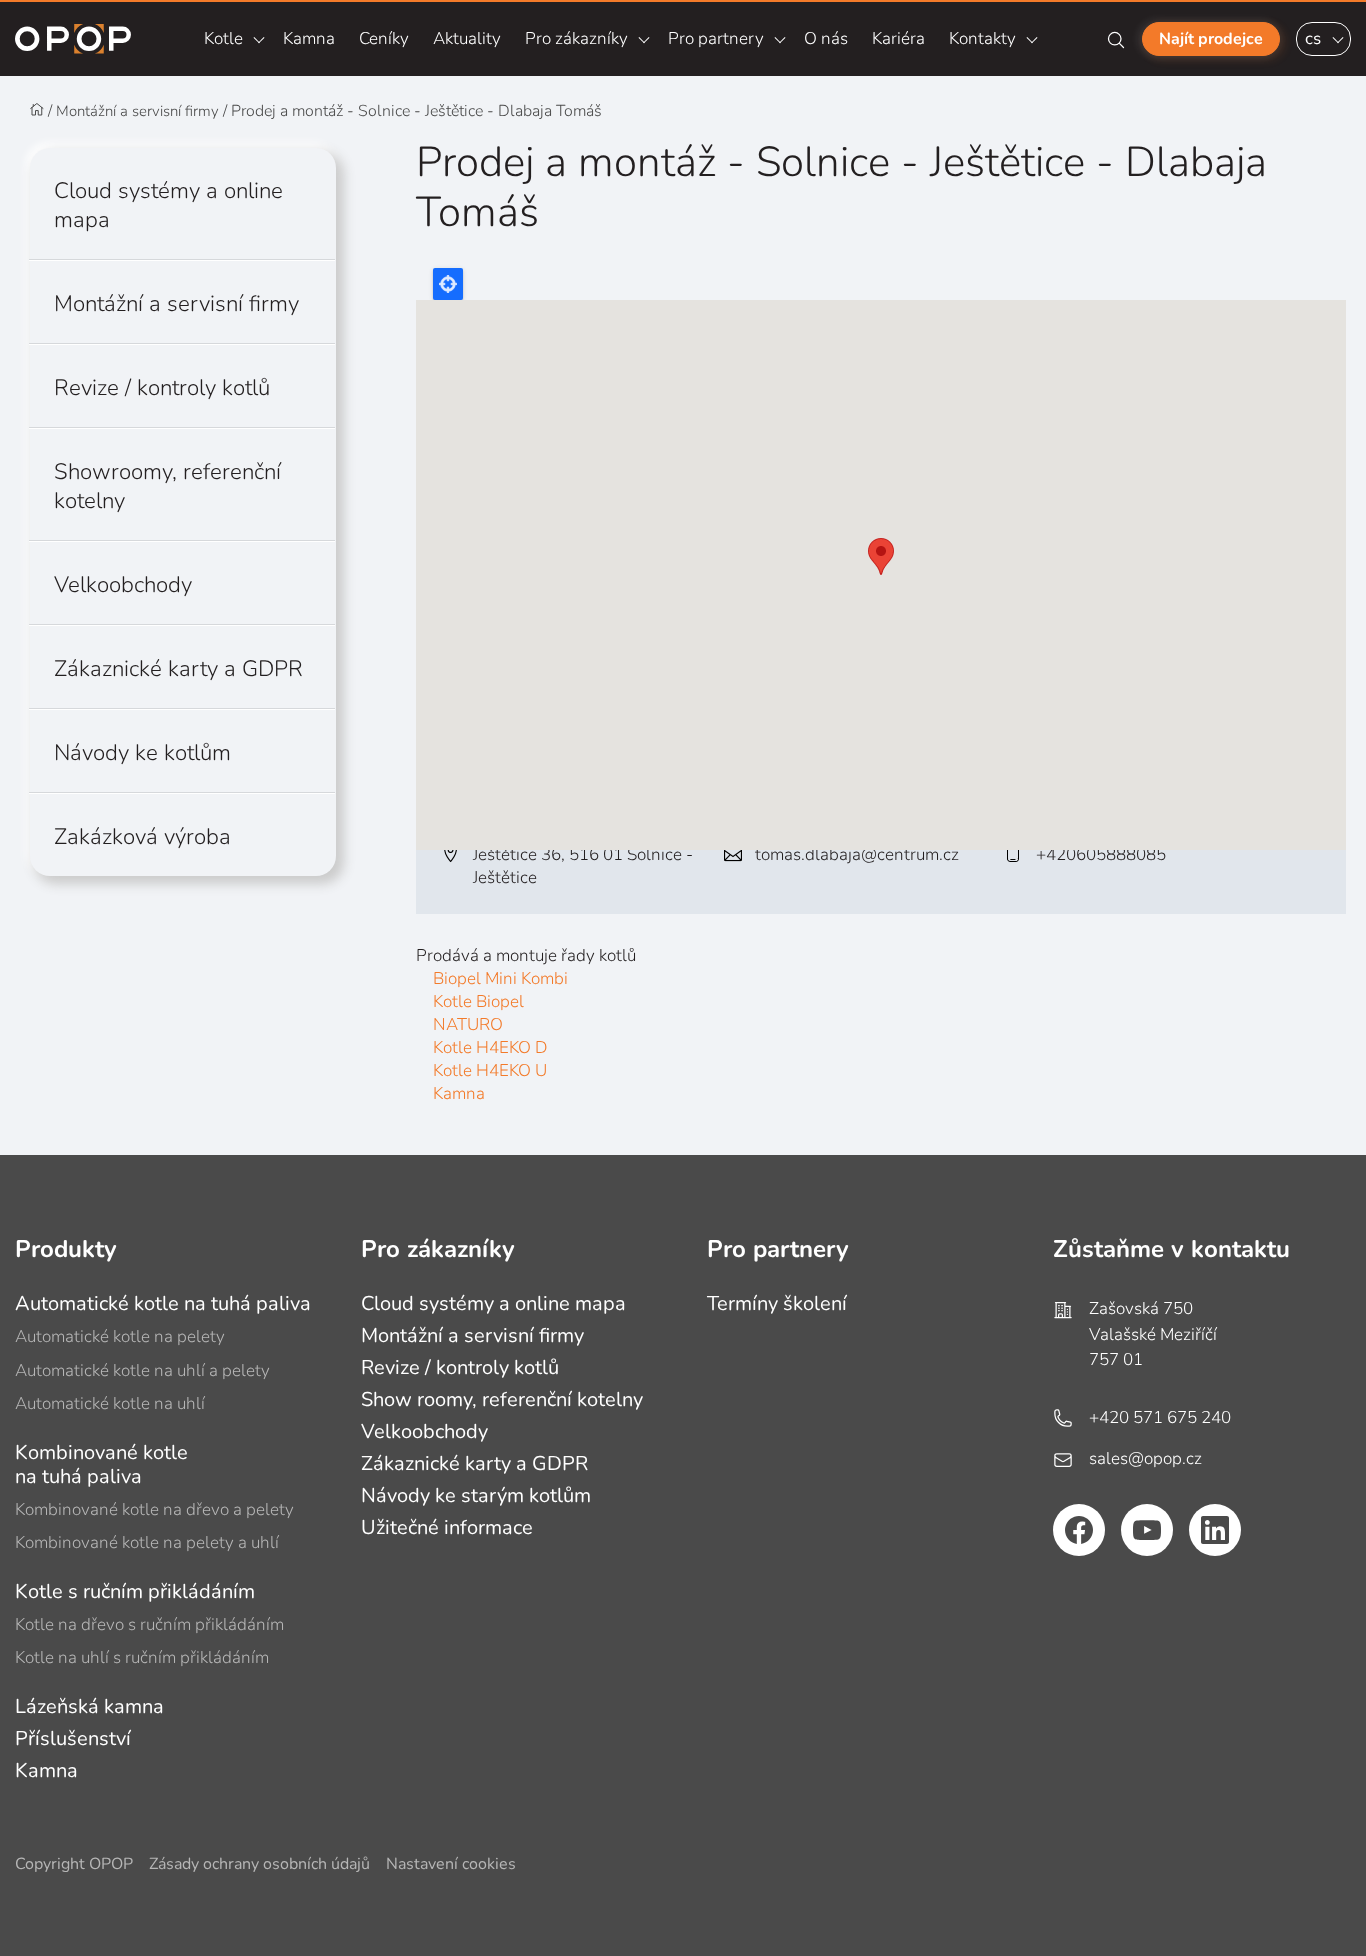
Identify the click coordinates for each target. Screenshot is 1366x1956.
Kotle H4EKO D (490, 1047)
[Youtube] (1147, 1530)
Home (37, 110)
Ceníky (384, 38)
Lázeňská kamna (89, 1706)
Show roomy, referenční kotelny (502, 1399)
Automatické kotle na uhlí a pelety (142, 1370)
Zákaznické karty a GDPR (178, 668)
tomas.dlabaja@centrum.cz (857, 854)
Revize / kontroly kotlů (162, 387)
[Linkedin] (1215, 1530)
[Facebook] (1079, 1530)
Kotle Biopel (478, 1001)
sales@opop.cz (1145, 1458)
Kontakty (982, 38)
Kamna (309, 38)
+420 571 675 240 (1160, 1417)
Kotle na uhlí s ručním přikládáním (142, 1657)
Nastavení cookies (451, 1864)
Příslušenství (73, 1738)
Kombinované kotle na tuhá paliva (101, 1464)
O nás (826, 38)
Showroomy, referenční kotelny (167, 486)
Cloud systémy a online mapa (168, 205)
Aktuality (467, 38)
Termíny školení (777, 1303)
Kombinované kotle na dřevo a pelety (154, 1509)
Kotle (223, 38)
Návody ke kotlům (142, 752)
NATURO (468, 1024)
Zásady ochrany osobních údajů (259, 1864)
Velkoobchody (123, 584)
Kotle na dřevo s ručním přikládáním (149, 1624)
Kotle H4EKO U (490, 1070)
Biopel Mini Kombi (500, 978)
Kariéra (898, 38)
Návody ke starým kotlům (476, 1495)
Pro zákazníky (576, 38)
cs (1313, 38)
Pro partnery (716, 38)
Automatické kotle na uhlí (110, 1403)
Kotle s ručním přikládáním (135, 1591)
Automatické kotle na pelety (120, 1336)
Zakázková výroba (142, 836)
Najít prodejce (1211, 39)
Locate (448, 284)
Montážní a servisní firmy (137, 111)
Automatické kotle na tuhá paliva (163, 1303)
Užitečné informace (447, 1527)
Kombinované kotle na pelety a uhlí (147, 1542)
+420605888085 (1101, 854)
